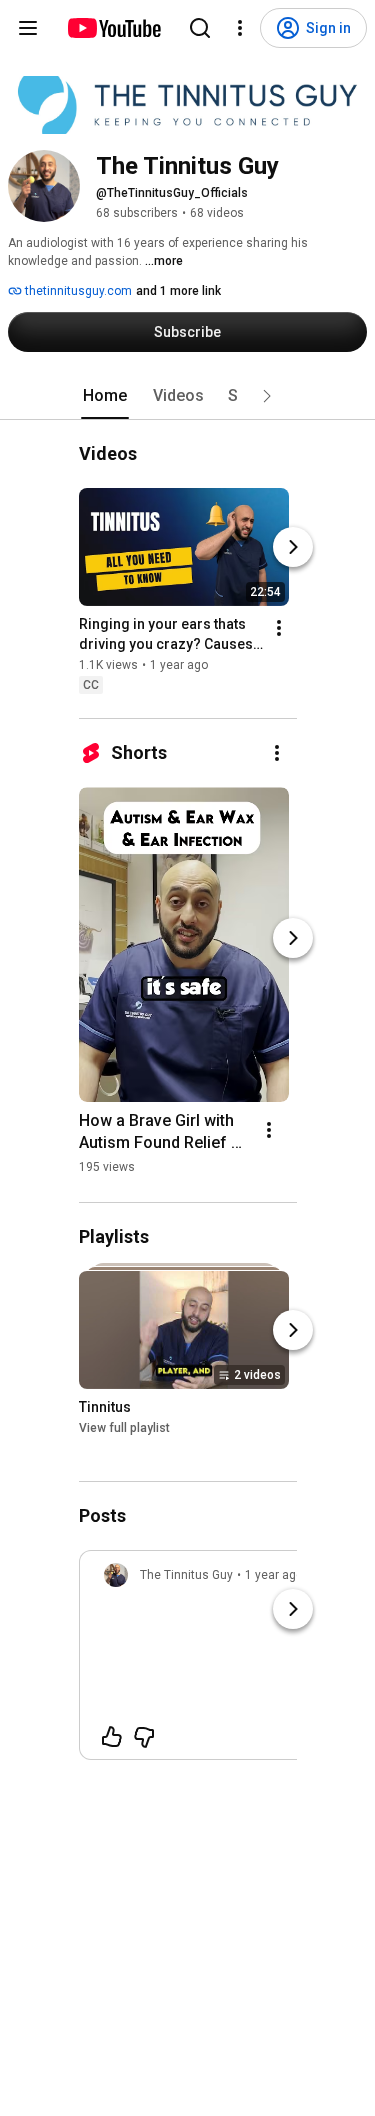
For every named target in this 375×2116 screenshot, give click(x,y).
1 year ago (274, 1575)
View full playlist (124, 1428)
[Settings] (240, 28)
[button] (267, 396)
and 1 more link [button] (178, 291)
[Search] (200, 28)
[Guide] (28, 28)
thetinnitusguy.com (77, 291)
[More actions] (279, 628)
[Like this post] (112, 1737)
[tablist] (188, 396)
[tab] (105, 396)
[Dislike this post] (144, 1737)
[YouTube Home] (113, 28)
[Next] (293, 547)
